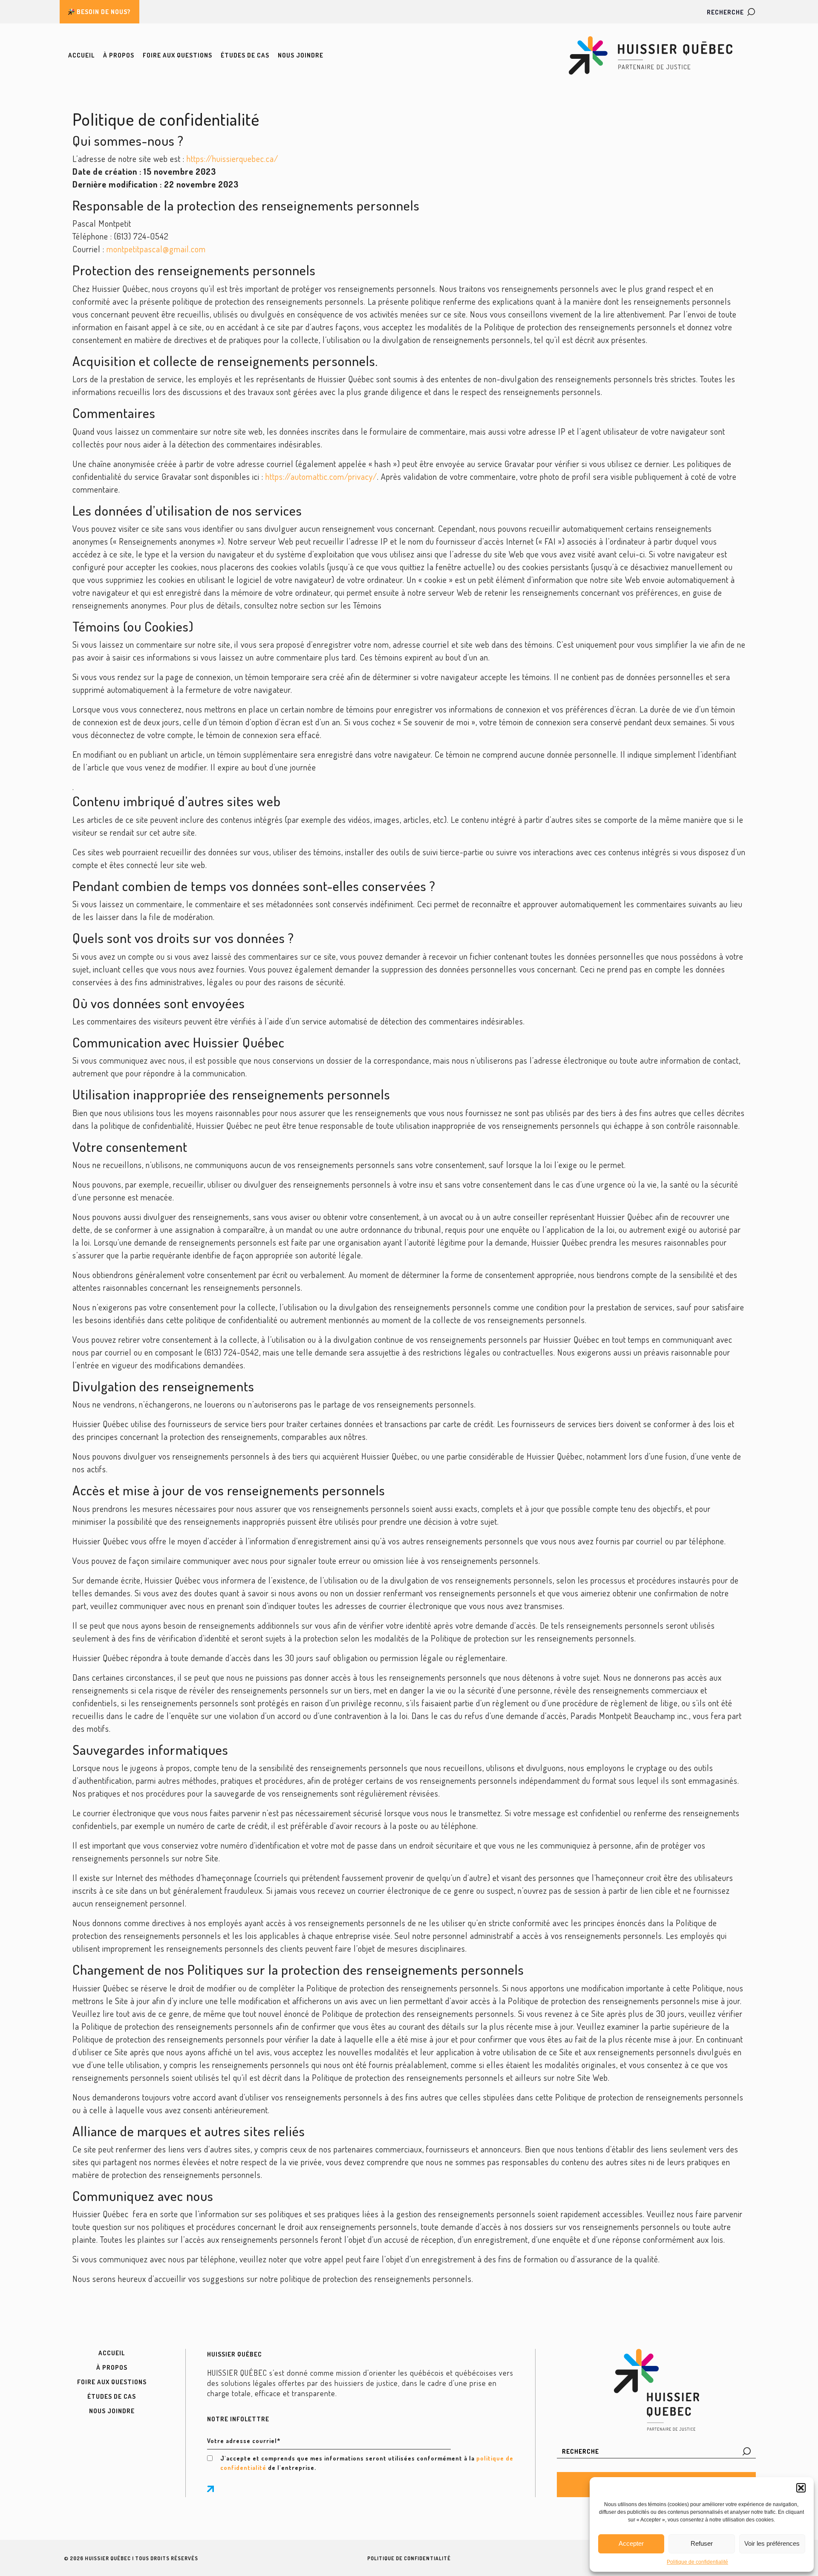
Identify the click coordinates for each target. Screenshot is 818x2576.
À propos (119, 55)
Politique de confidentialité (697, 2562)
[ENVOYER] (210, 2489)
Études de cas (245, 55)
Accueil (81, 55)
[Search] (747, 2451)
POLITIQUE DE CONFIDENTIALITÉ (409, 2558)
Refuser (702, 2543)
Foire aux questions (177, 55)
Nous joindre (301, 55)
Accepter (631, 2543)
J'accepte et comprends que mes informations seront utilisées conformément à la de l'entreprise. (367, 2463)
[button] (801, 2488)
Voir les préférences (772, 2543)
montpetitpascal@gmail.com (156, 249)
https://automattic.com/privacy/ (321, 476)
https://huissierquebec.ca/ (232, 159)
